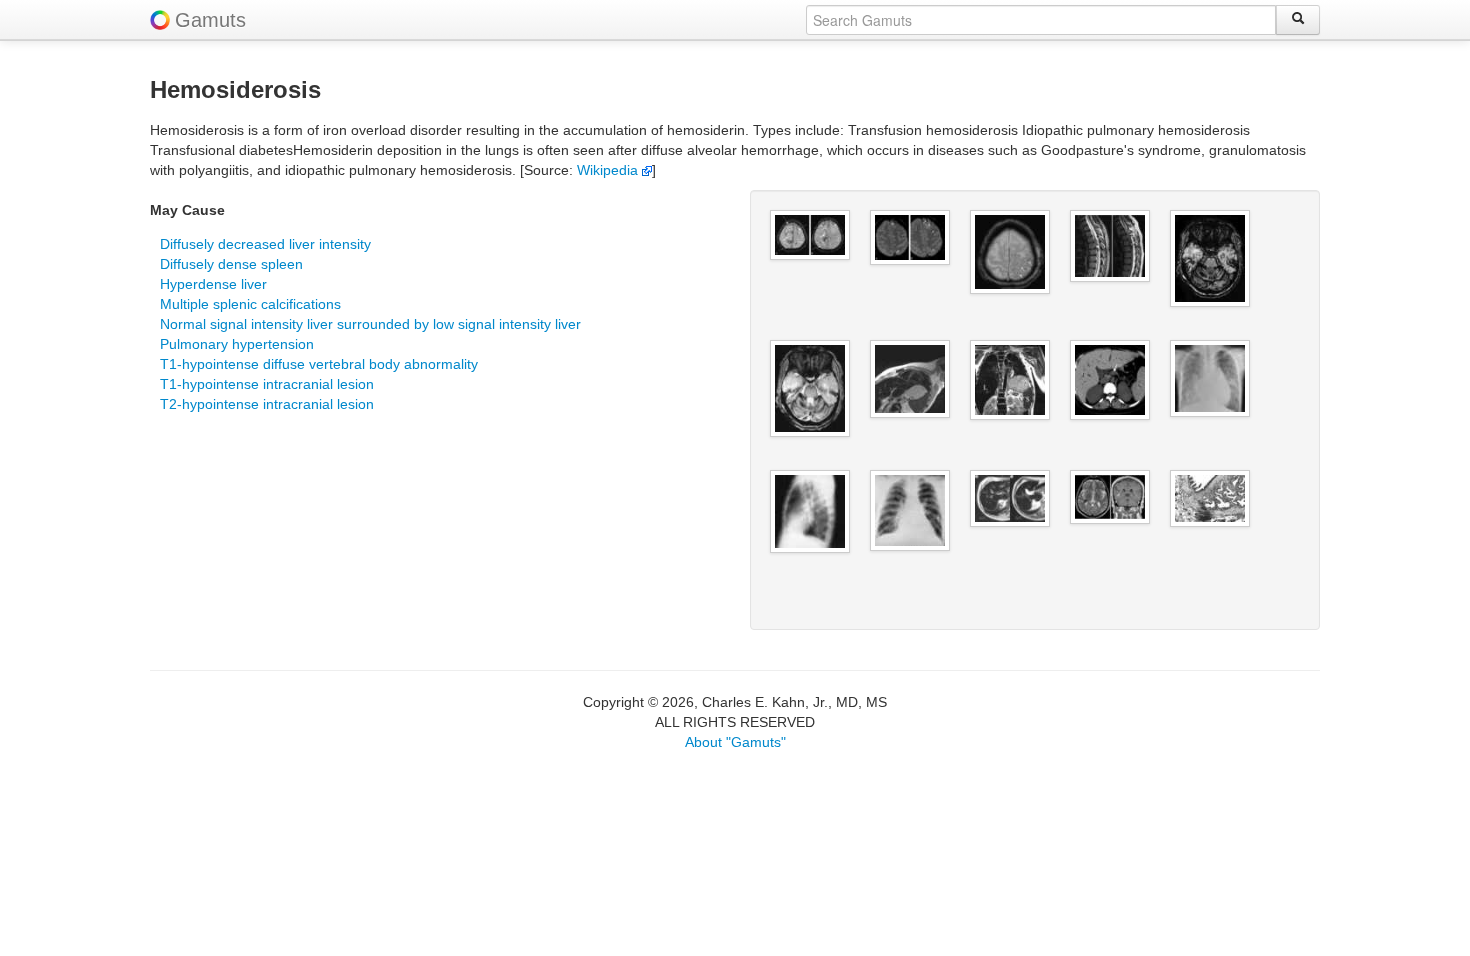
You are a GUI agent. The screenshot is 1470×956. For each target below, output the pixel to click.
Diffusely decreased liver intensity (265, 244)
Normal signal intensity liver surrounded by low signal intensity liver (370, 324)
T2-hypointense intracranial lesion (267, 404)
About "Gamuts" (735, 742)
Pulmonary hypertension (237, 344)
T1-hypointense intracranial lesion (267, 384)
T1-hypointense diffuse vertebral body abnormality (319, 364)
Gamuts (210, 20)
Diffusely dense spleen (231, 264)
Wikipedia (609, 170)
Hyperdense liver (213, 284)
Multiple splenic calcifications (250, 304)
